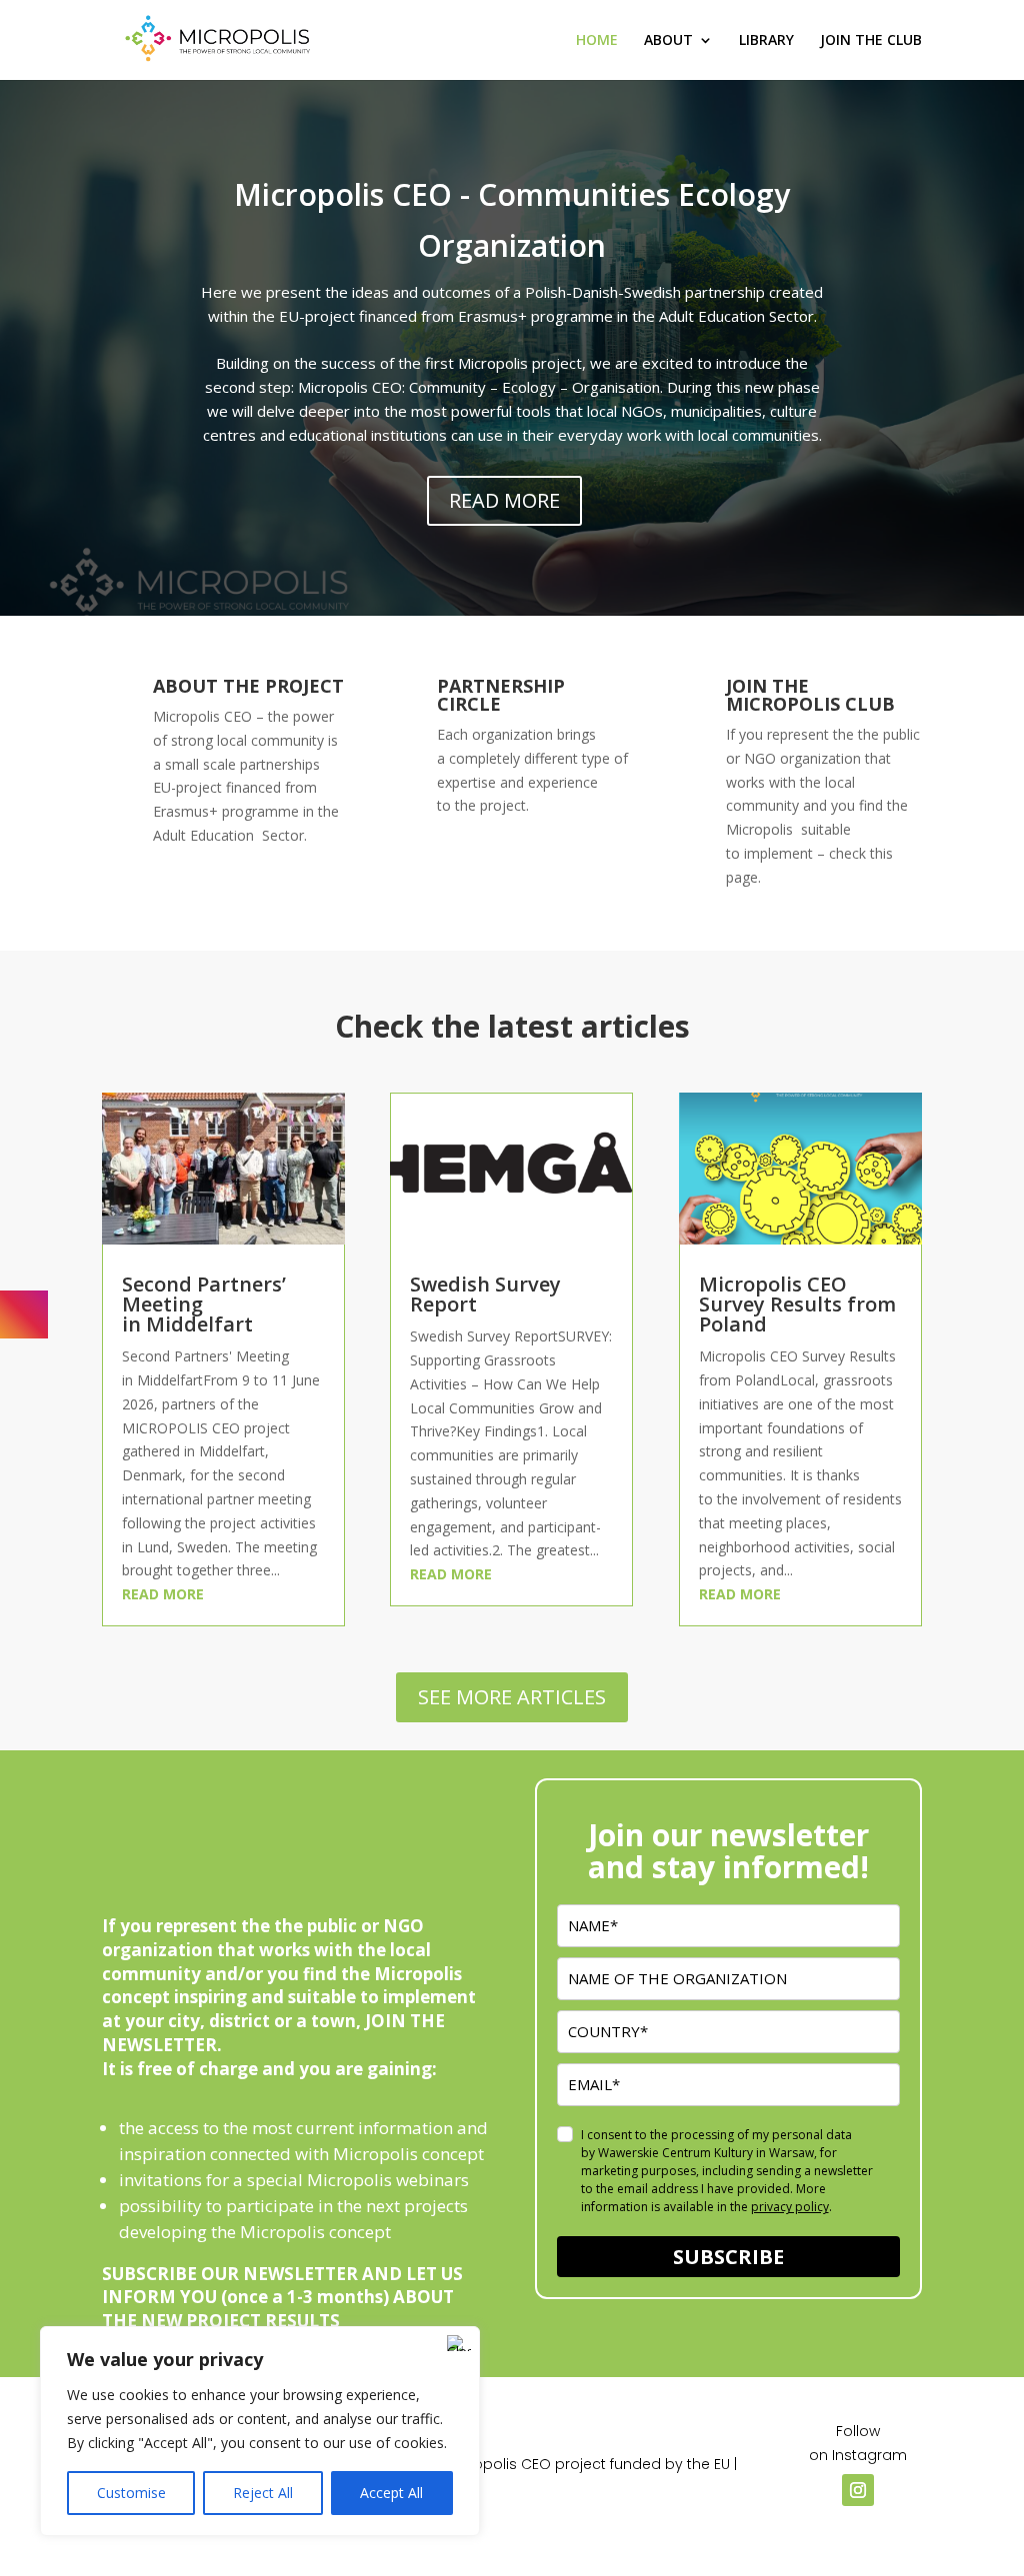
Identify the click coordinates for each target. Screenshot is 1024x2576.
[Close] (459, 2343)
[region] (260, 2431)
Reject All (263, 2493)
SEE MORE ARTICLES (512, 1697)
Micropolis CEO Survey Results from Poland (797, 1304)
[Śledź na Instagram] (858, 2490)
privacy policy (790, 2207)
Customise (131, 2493)
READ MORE (504, 500)
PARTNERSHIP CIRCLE (501, 695)
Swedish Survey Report (485, 1294)
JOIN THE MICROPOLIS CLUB (810, 695)
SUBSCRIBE (728, 2257)
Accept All (391, 2493)
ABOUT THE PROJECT (248, 686)
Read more (163, 1594)
